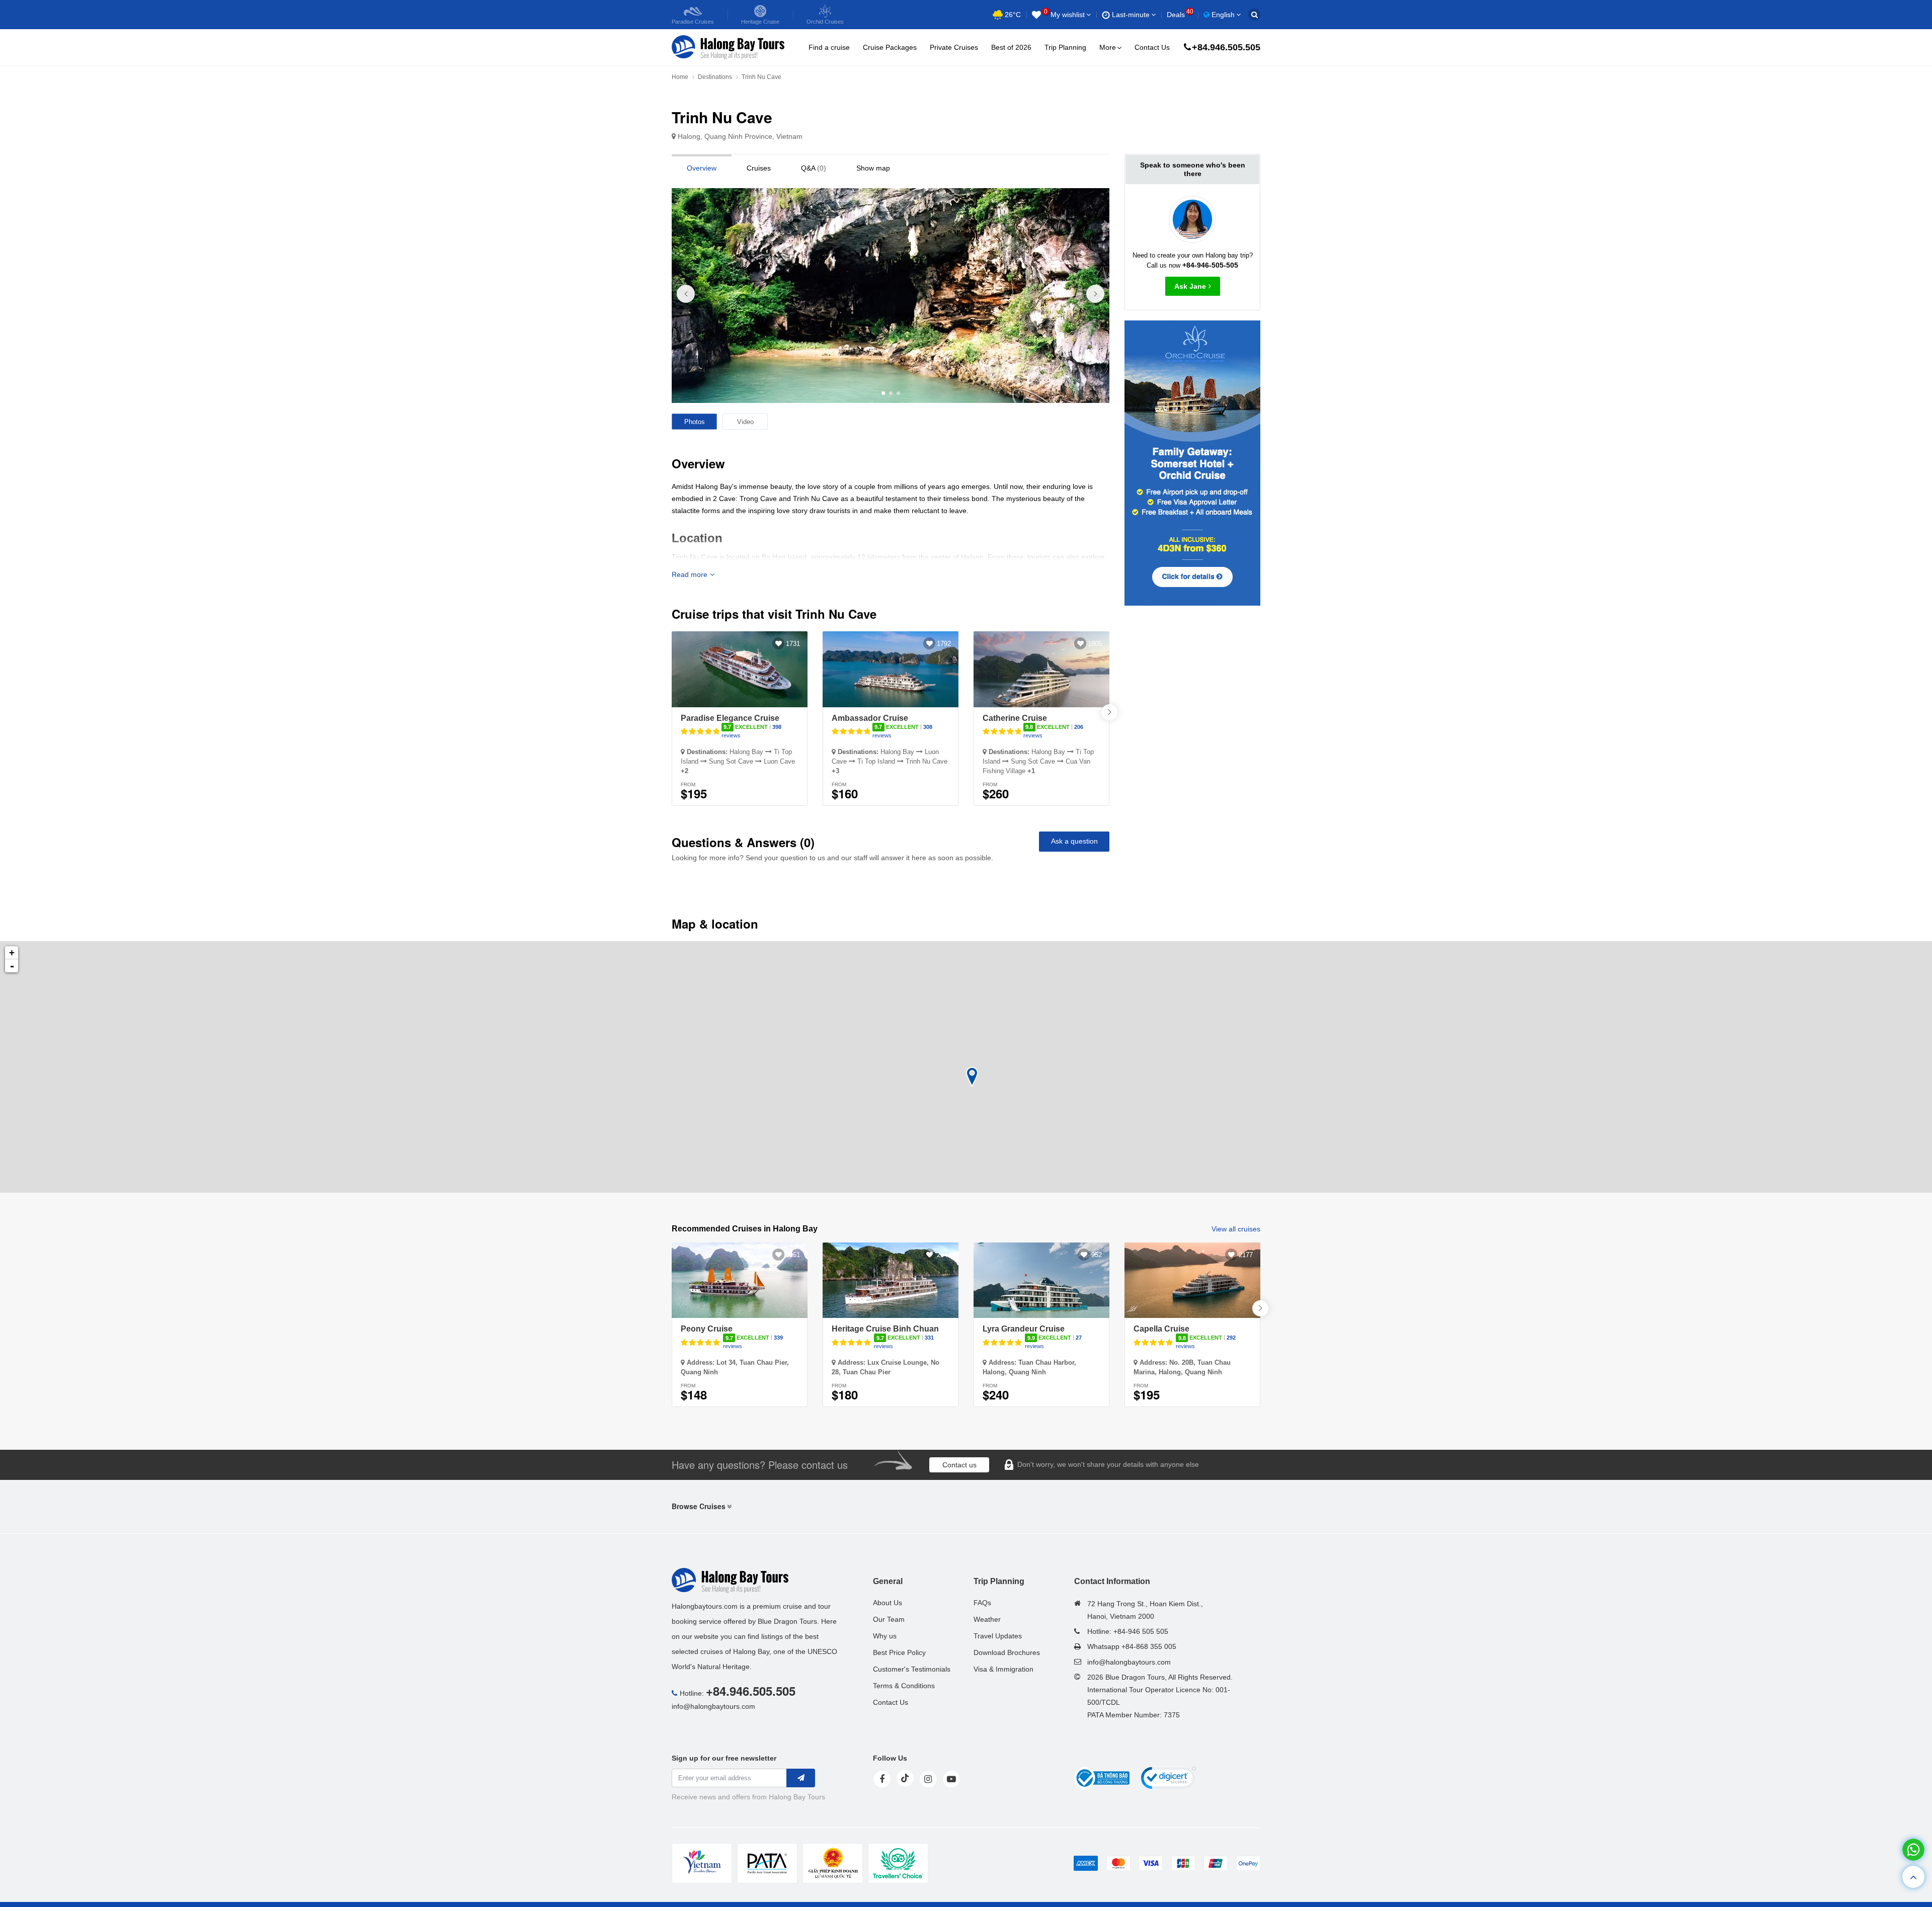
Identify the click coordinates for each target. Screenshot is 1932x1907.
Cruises (759, 168)
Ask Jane (1190, 286)
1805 (1095, 644)
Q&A (814, 168)
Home (680, 77)
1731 (793, 644)
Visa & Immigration (1003, 1669)
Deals (1180, 15)
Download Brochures (1007, 1652)
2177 (1246, 1255)
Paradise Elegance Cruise (730, 718)
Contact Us (1152, 47)
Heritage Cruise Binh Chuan (885, 1329)
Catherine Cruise (1015, 718)
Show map (873, 168)
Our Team (889, 1619)
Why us (885, 1636)
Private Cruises (954, 47)
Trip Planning (1065, 47)
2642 (944, 1255)
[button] (1095, 294)
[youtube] (951, 1779)
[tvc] (898, 1863)
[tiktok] (905, 1778)
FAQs (982, 1603)
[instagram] (928, 1779)
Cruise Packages (890, 47)
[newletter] (801, 1778)
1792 (944, 644)
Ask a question (1074, 841)
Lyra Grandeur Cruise (1024, 1329)
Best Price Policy (899, 1652)
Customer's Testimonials (912, 1669)
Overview (702, 168)
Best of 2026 (1011, 47)
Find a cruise (829, 47)
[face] (882, 1779)
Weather (987, 1619)
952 (1097, 1255)
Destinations (715, 77)
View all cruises (1236, 1229)
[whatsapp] (1913, 1850)
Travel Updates (998, 1636)
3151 (793, 1255)
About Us (888, 1603)
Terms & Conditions (904, 1686)
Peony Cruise (707, 1329)
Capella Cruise (1161, 1329)
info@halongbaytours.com (713, 1706)
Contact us (959, 1465)
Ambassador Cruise (870, 718)
